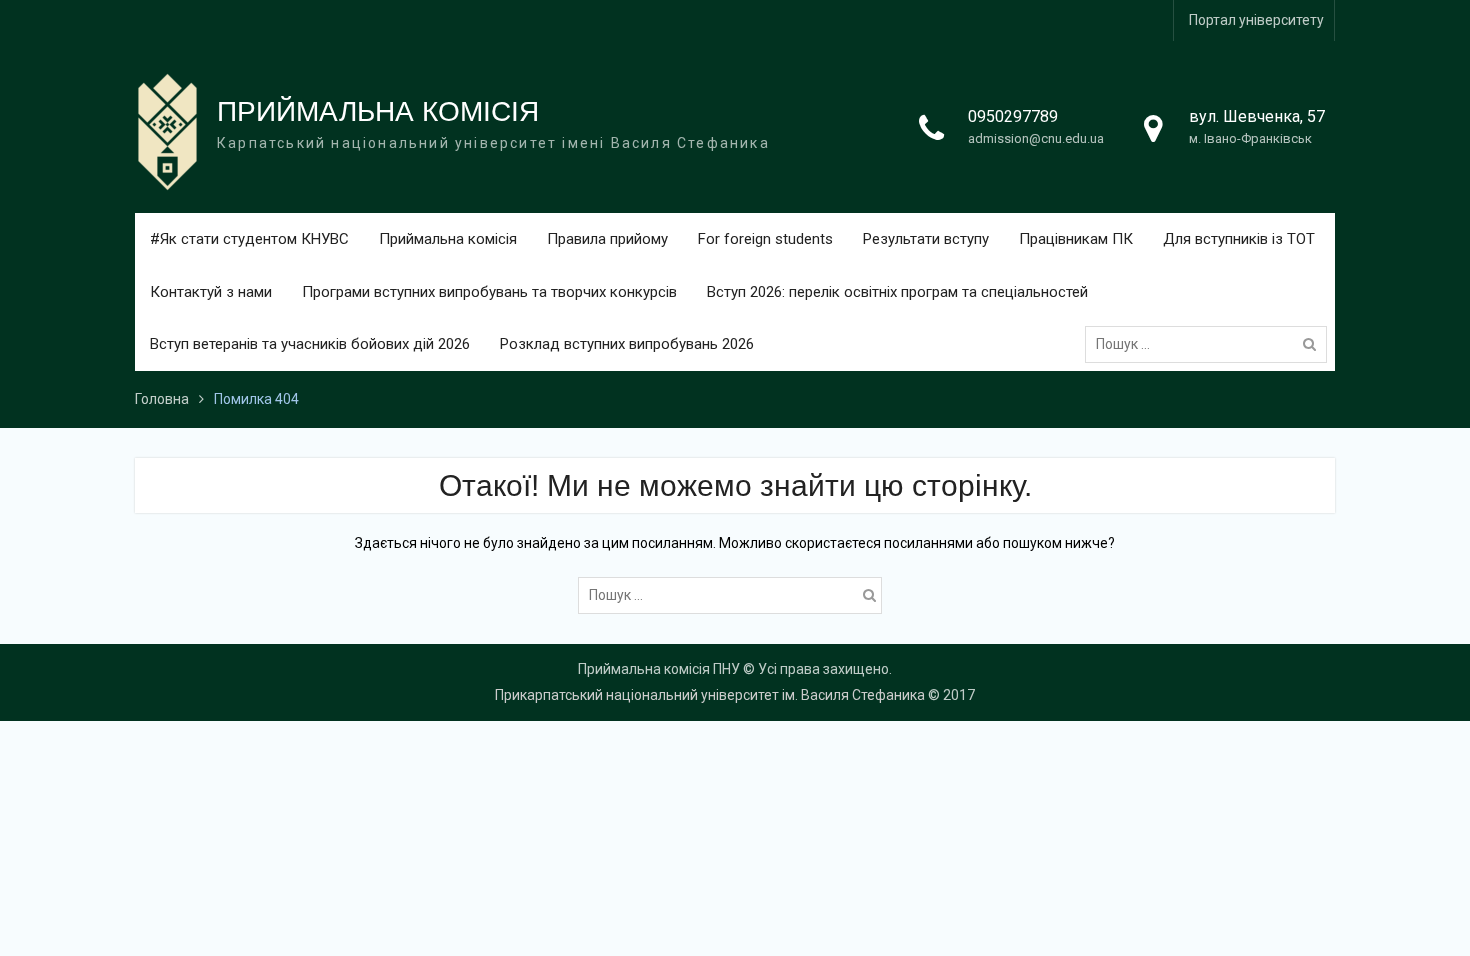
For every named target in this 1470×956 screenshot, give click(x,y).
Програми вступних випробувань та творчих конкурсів (489, 292)
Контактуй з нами (211, 292)
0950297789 (1013, 116)
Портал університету (1256, 20)
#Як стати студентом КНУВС (249, 239)
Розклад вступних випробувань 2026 (627, 344)
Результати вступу (926, 239)
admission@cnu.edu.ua (1036, 138)
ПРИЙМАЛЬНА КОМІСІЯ (378, 111)
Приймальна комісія (448, 239)
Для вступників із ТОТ (1239, 239)
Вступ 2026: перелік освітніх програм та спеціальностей (897, 292)
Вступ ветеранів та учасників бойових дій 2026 (310, 344)
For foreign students (765, 239)
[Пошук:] (1211, 344)
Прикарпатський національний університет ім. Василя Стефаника (710, 695)
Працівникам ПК (1076, 239)
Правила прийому (607, 239)
